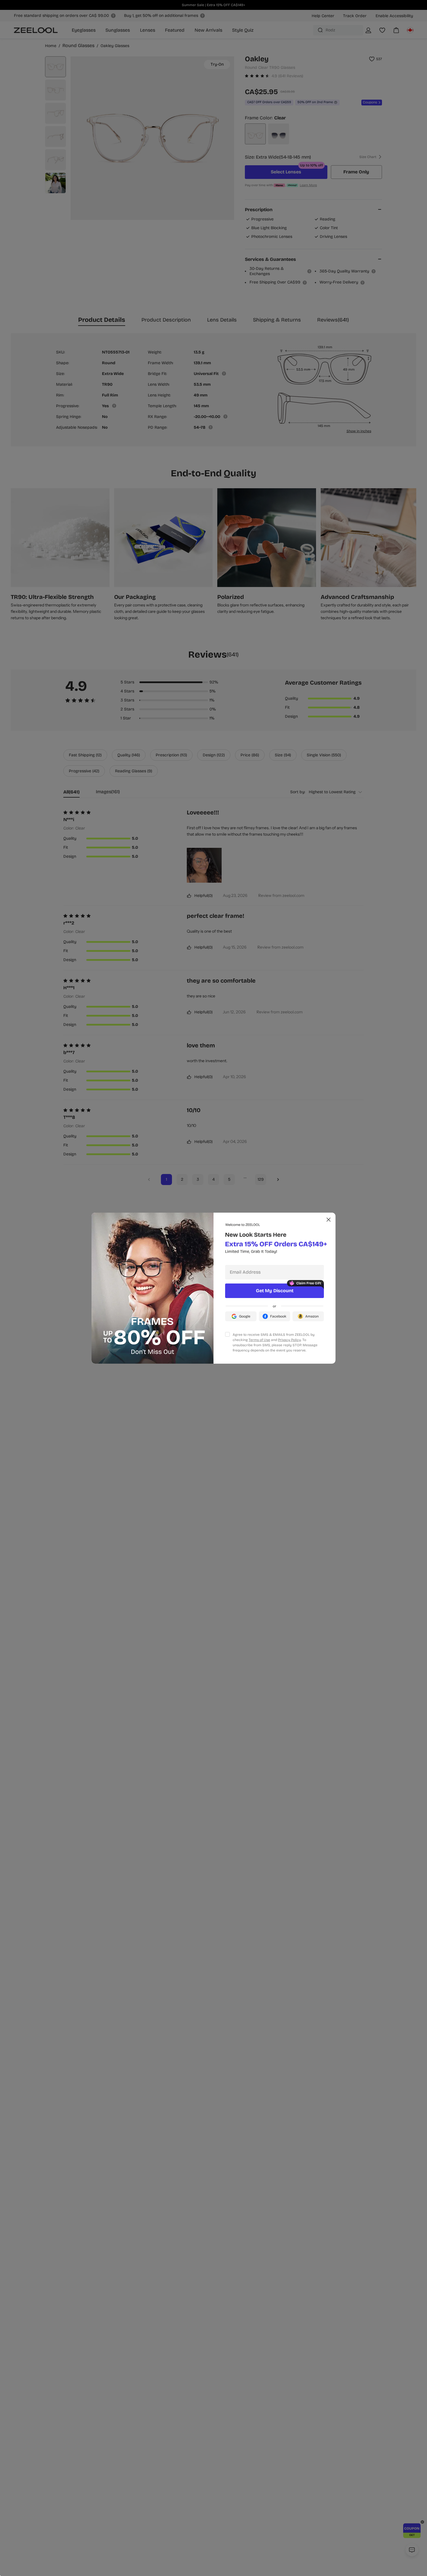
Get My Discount (275, 1291)
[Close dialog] (329, 1220)
